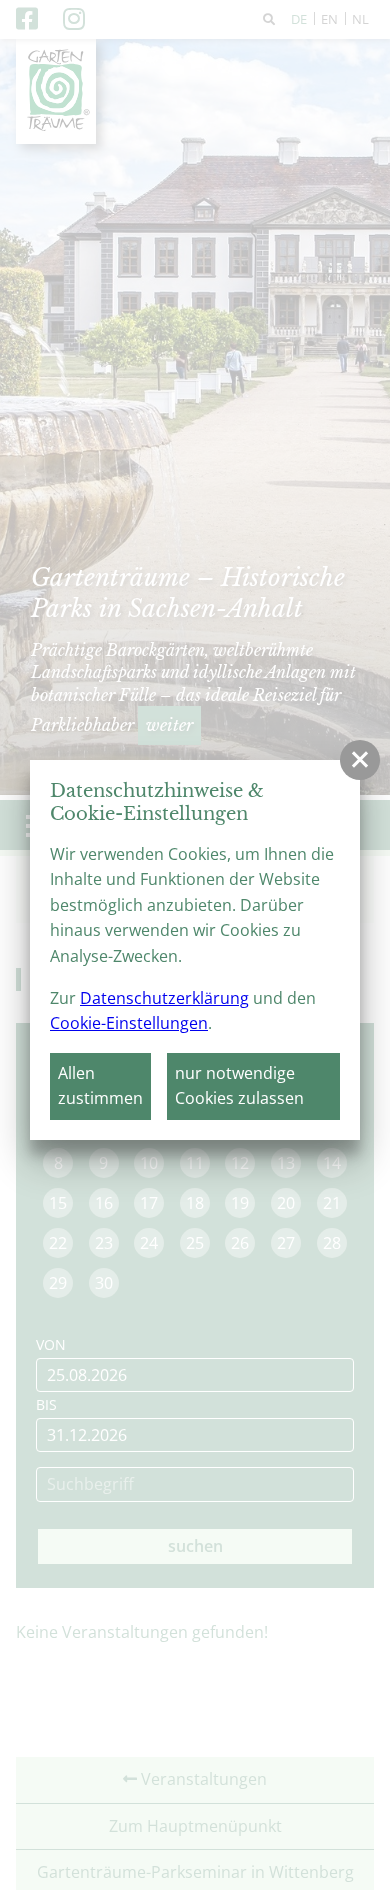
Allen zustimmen (100, 1086)
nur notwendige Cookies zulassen (239, 1086)
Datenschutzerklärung (164, 998)
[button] (360, 760)
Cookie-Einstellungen (129, 1023)
